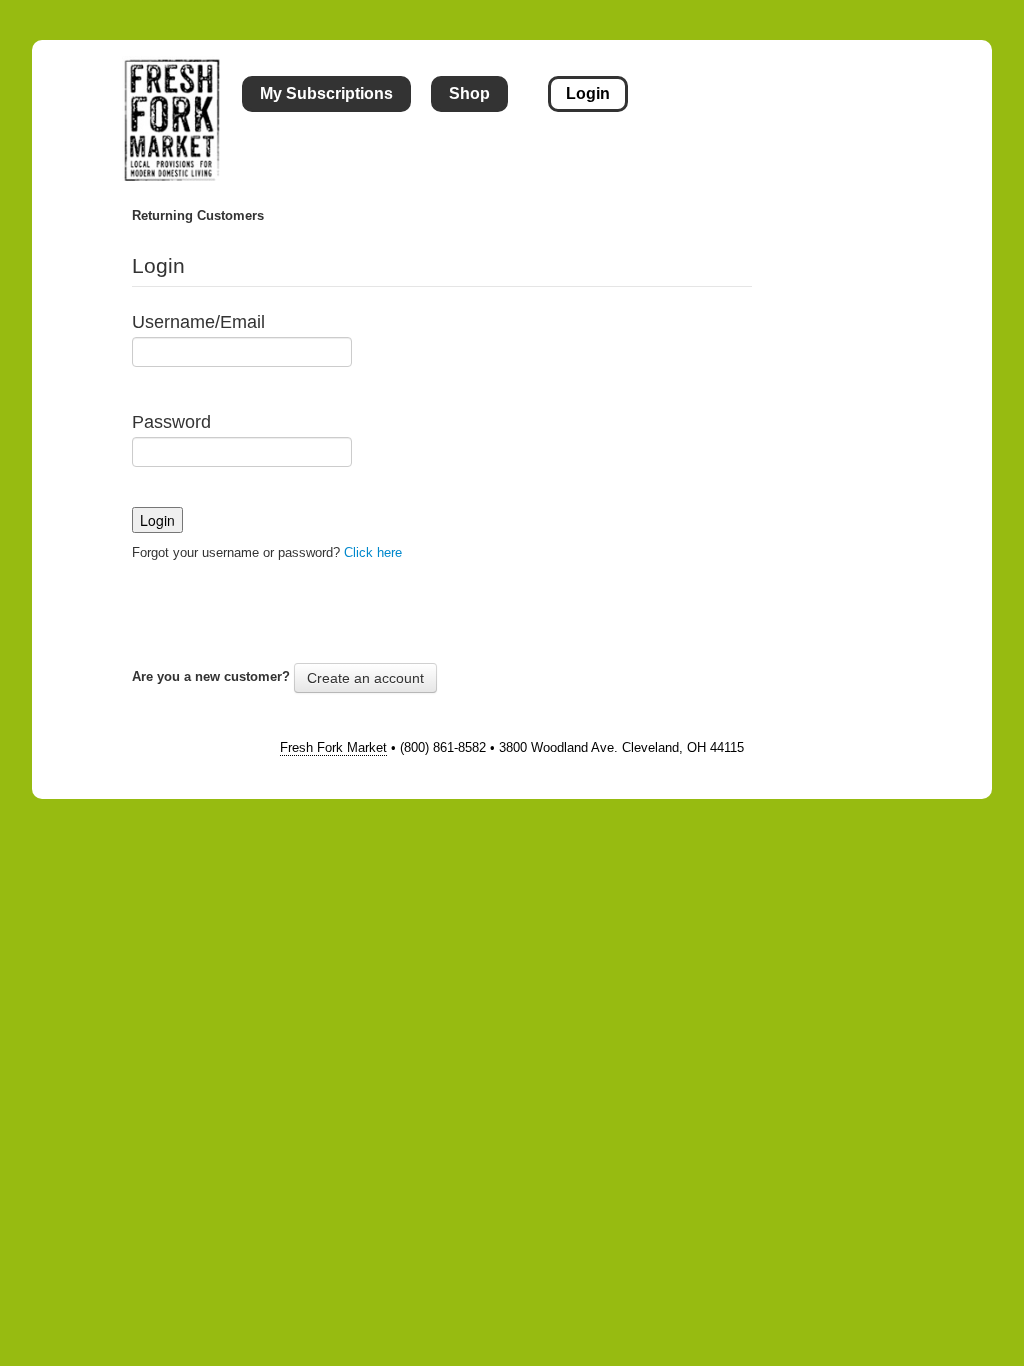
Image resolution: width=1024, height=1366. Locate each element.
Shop (469, 93)
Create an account (365, 678)
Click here (373, 552)
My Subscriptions (326, 93)
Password (171, 422)
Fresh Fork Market (333, 747)
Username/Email (198, 322)
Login (588, 93)
